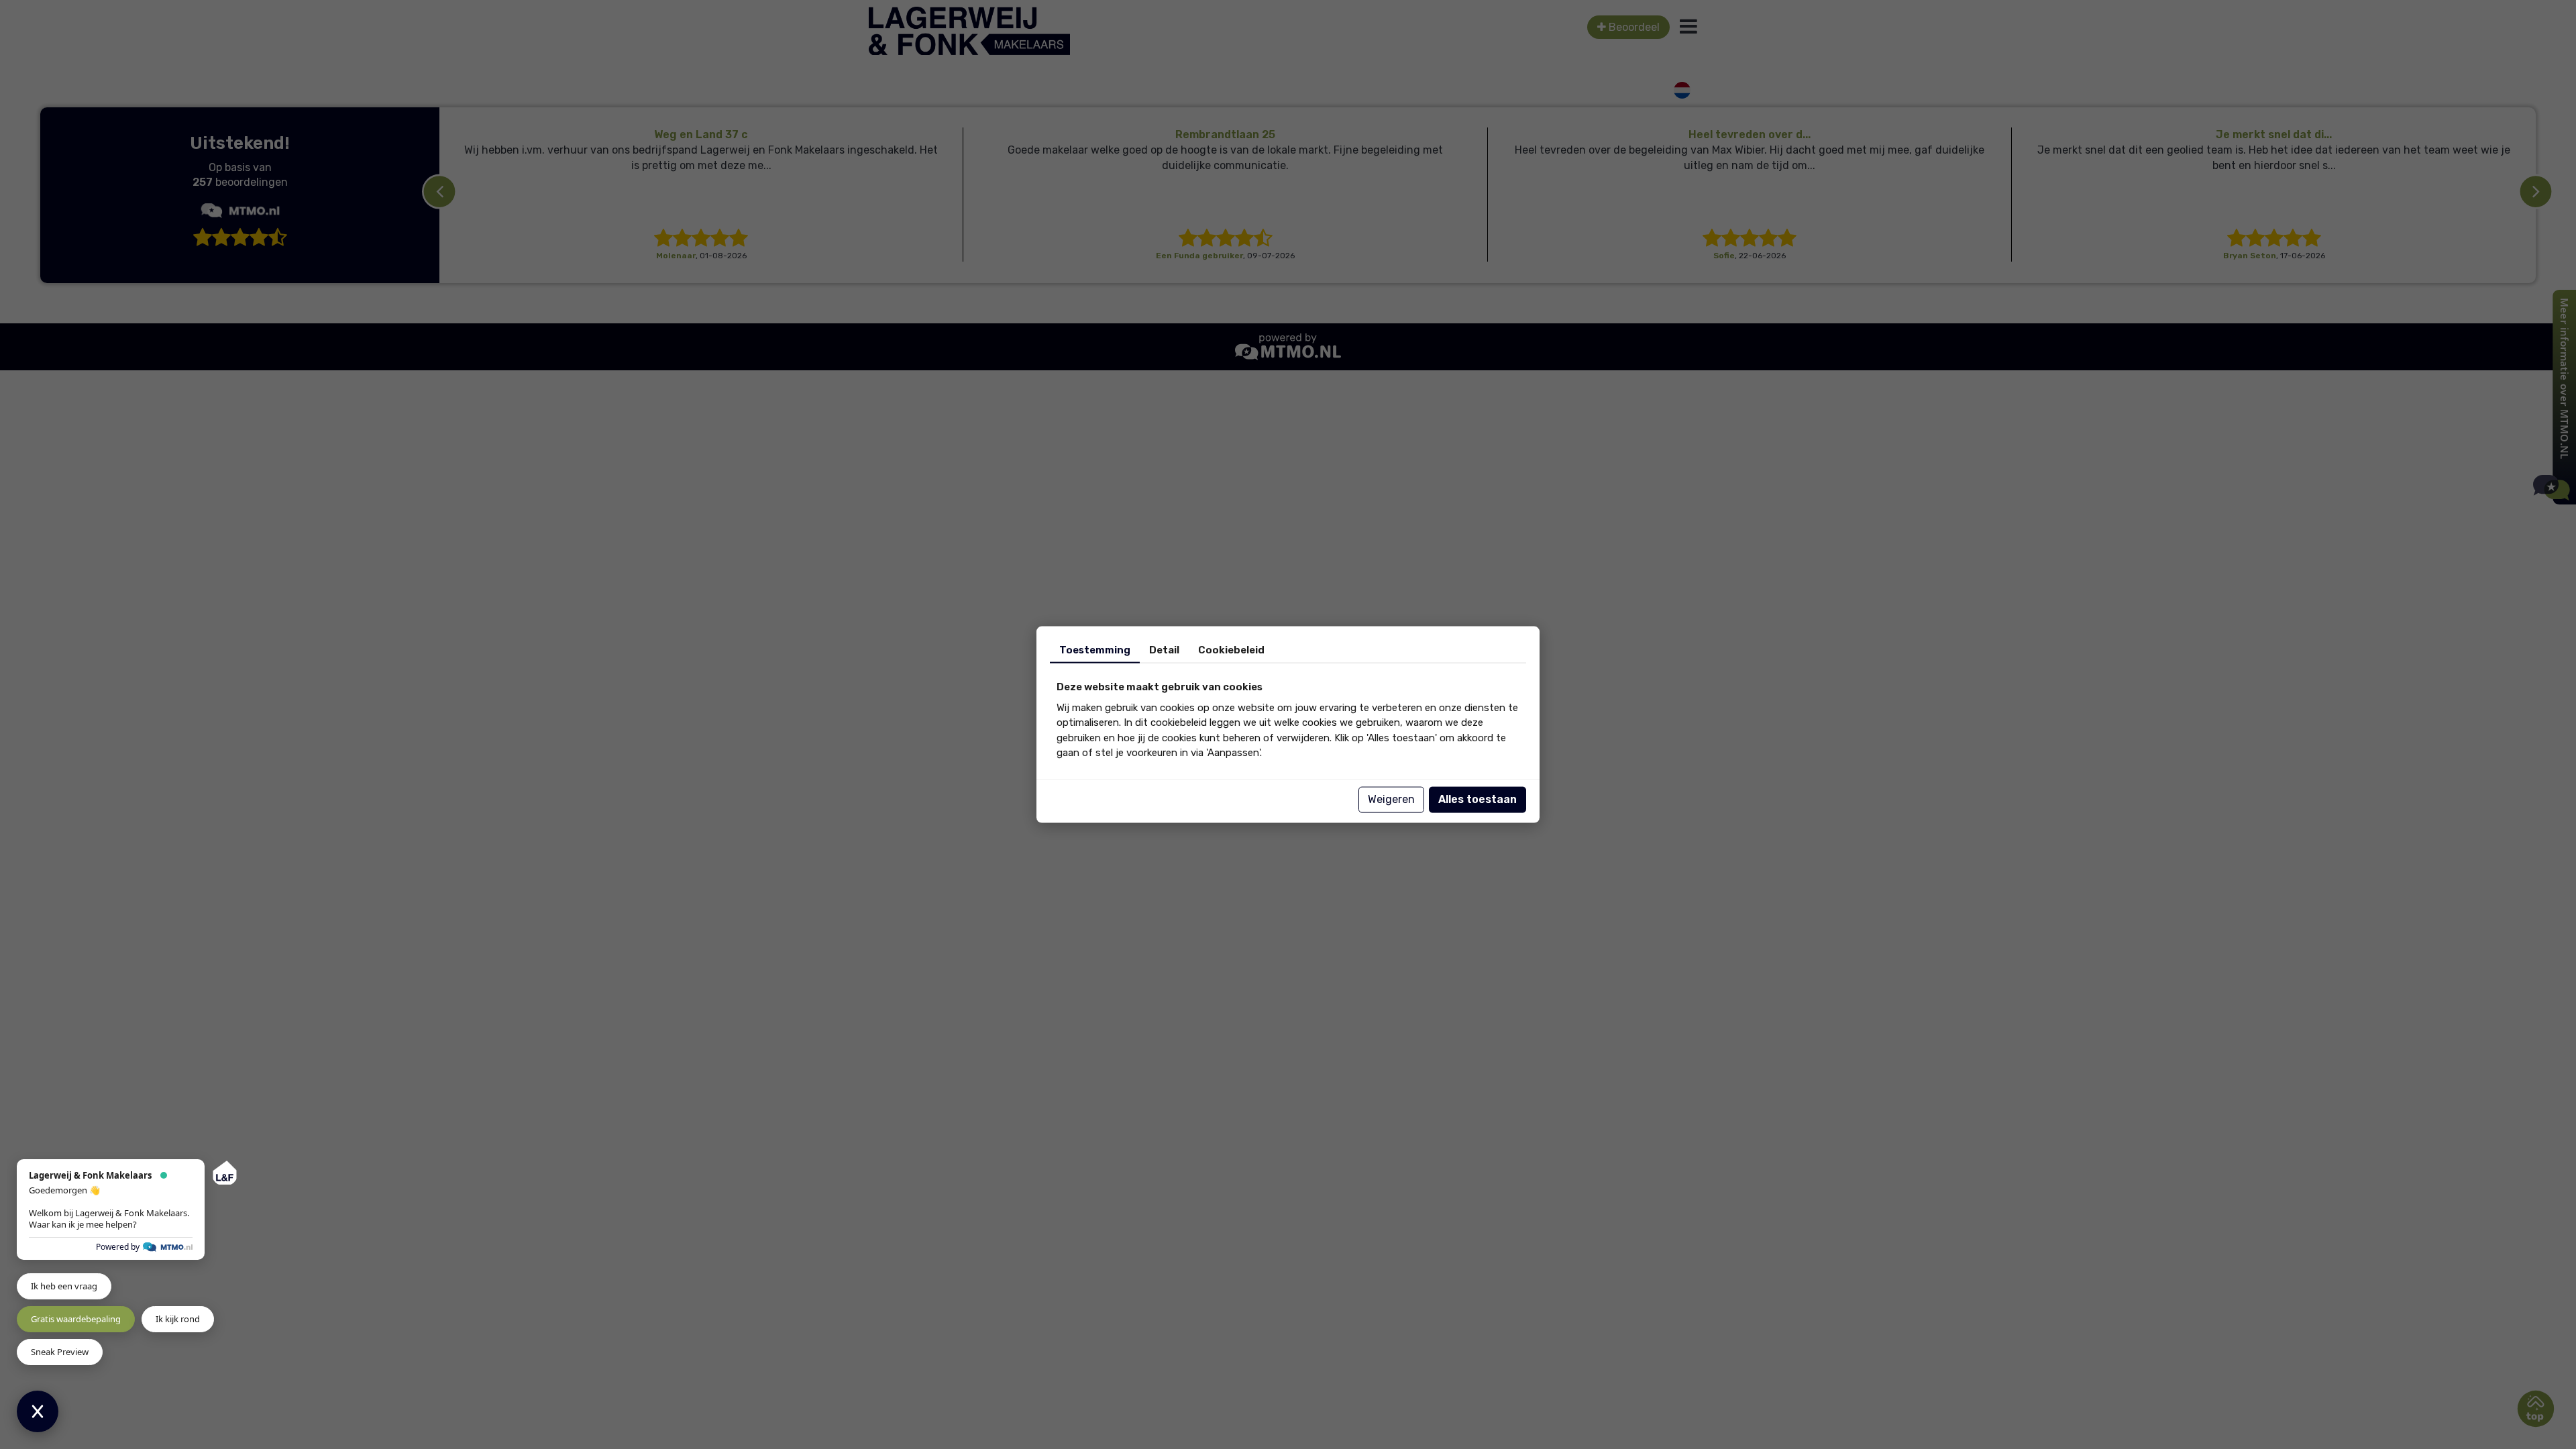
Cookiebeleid (1231, 650)
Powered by (118, 1247)
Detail (1164, 650)
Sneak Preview (60, 1352)
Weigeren (1391, 799)
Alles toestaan (1478, 799)
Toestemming (1095, 650)
